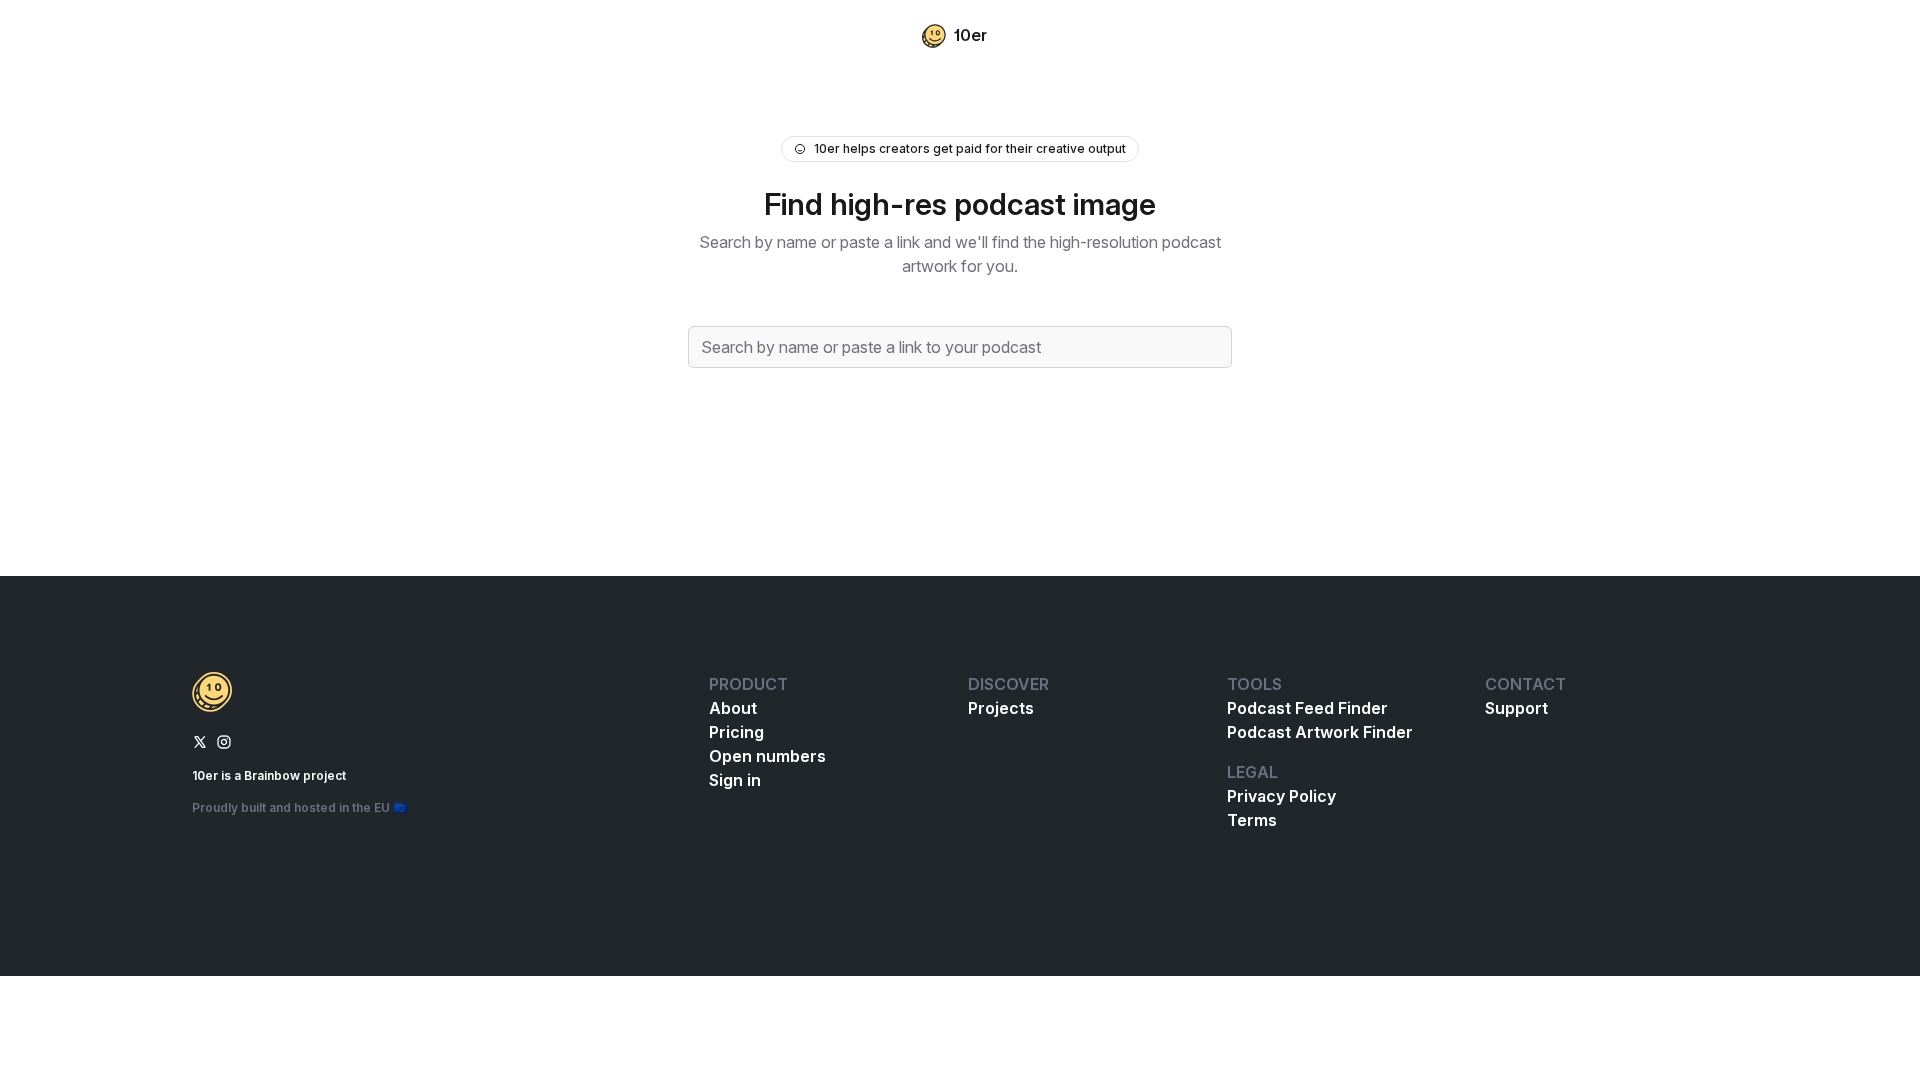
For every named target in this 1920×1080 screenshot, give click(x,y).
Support (1516, 708)
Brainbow (272, 775)
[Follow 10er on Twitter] (200, 740)
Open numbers (767, 756)
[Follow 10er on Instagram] (224, 740)
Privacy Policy (1281, 796)
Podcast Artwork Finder (1320, 732)
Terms (1252, 820)
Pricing (736, 732)
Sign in (735, 780)
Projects (1001, 708)
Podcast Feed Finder (1307, 708)
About (733, 708)
